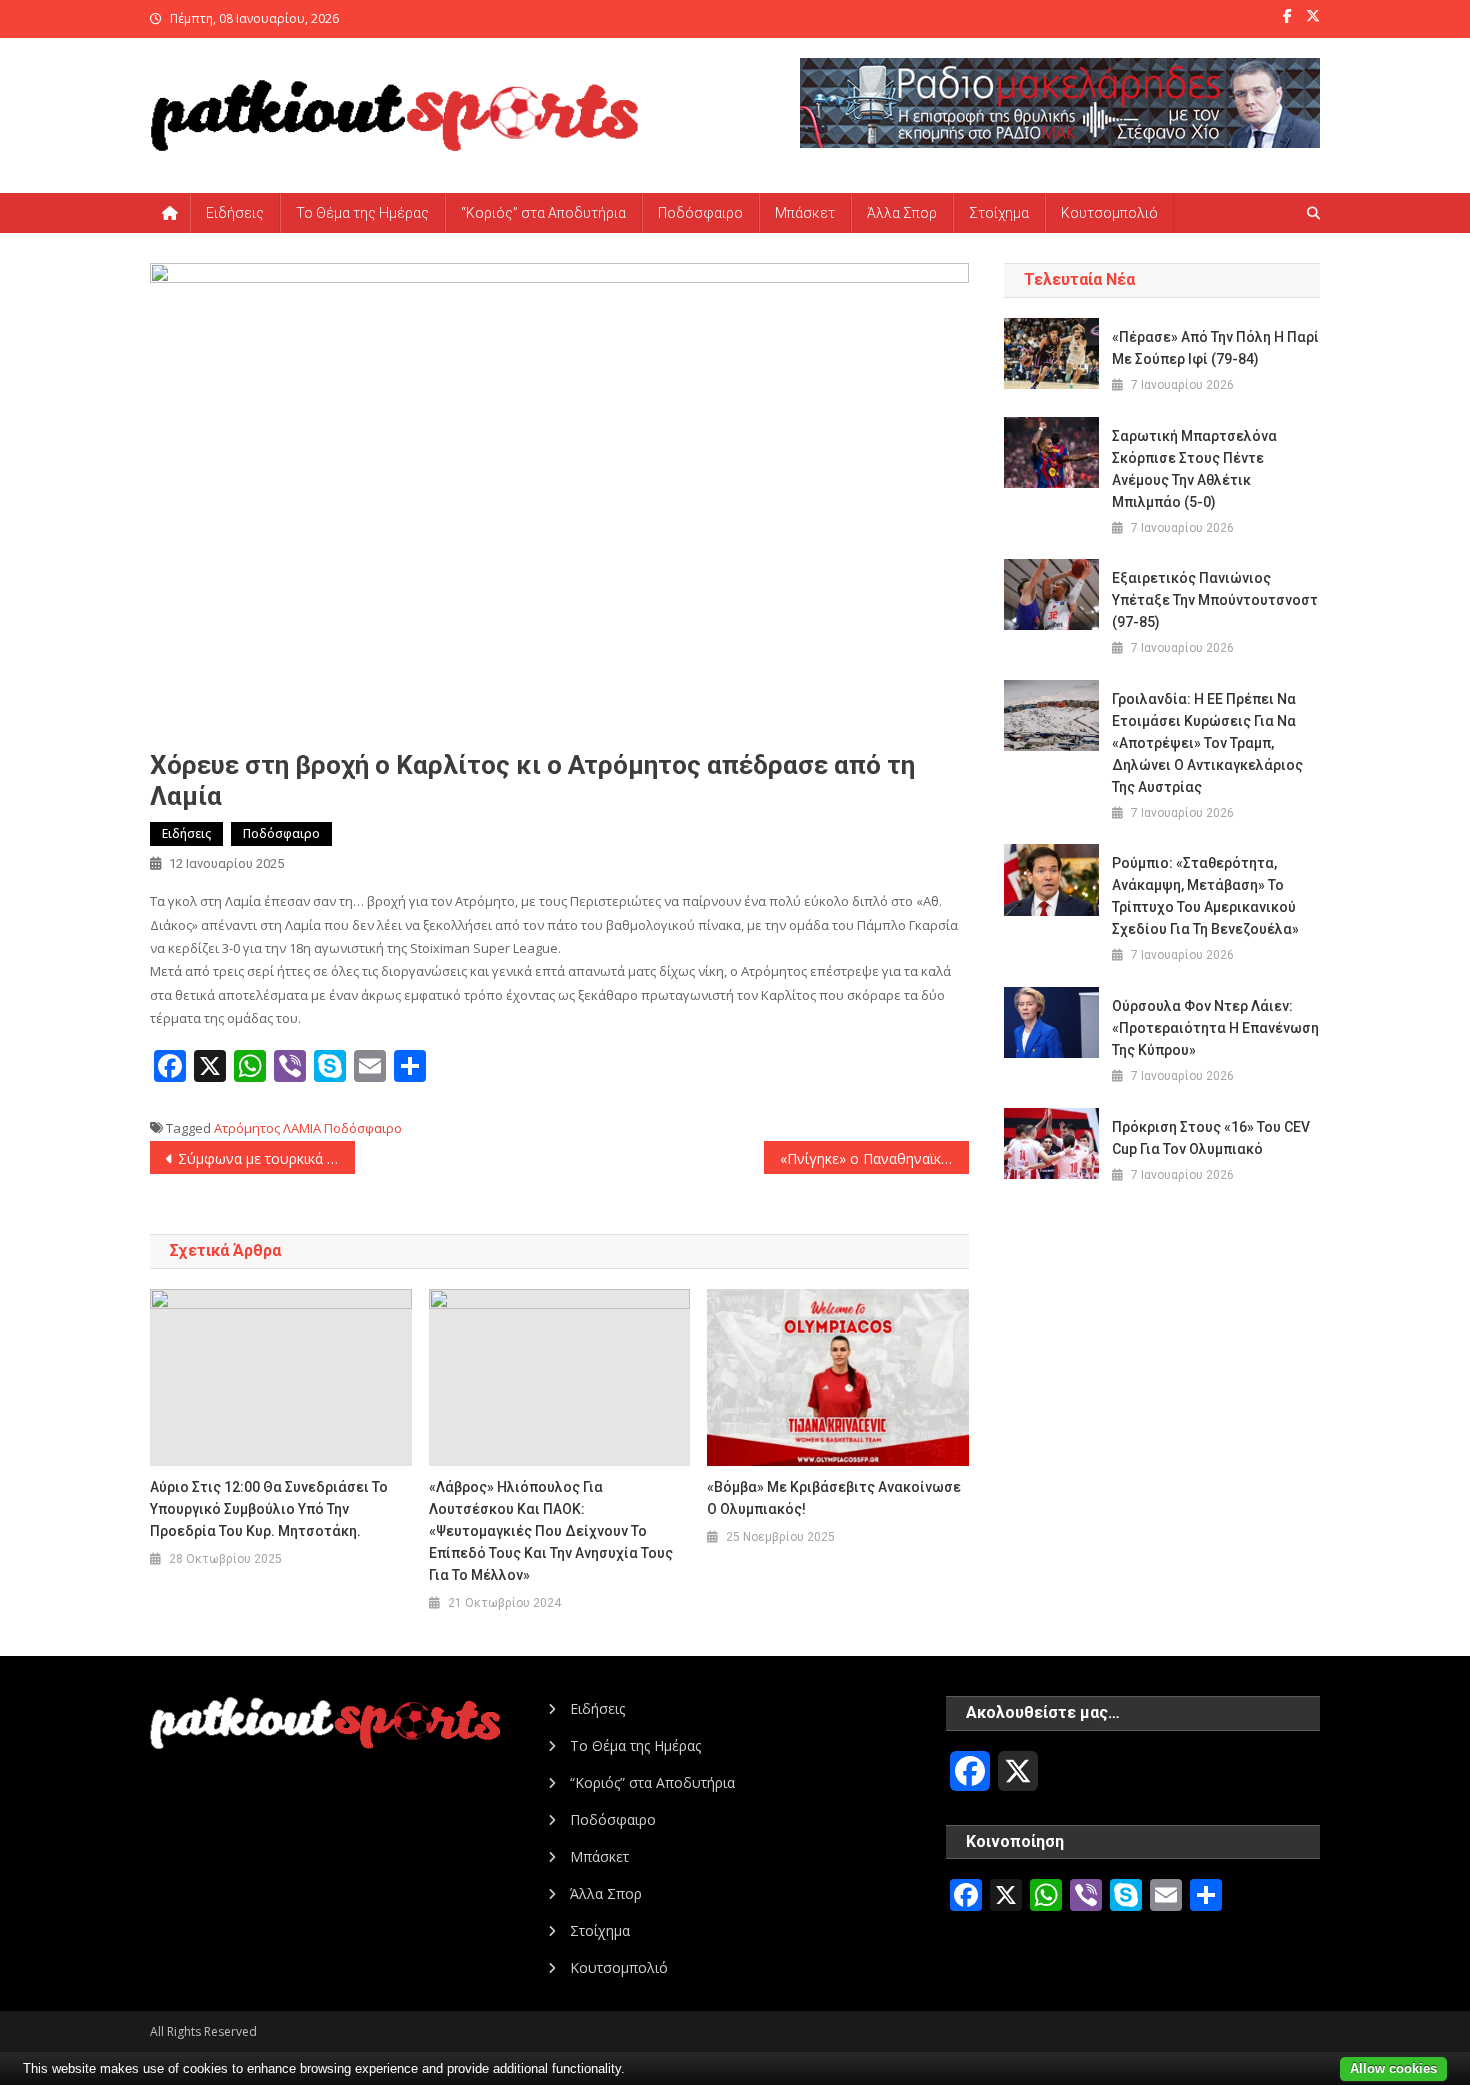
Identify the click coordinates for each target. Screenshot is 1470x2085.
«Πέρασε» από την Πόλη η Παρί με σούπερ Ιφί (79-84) (1215, 348)
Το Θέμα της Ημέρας (362, 213)
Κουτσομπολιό (1109, 213)
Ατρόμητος (247, 1128)
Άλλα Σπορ (902, 213)
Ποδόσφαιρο (700, 213)
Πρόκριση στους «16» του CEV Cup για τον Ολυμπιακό (1211, 1138)
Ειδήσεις (235, 213)
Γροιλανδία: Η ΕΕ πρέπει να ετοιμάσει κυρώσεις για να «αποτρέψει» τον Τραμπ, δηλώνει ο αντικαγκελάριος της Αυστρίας (1207, 743)
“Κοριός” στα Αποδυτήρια (543, 213)
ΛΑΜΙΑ (302, 1128)
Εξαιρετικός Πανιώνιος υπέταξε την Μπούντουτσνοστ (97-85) (1215, 600)
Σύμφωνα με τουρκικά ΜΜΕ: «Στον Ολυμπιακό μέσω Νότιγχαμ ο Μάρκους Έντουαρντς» (266, 1158)
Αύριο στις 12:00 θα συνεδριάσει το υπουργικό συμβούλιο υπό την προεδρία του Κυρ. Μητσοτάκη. (269, 1509)
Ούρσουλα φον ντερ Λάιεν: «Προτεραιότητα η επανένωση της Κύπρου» (1215, 1028)
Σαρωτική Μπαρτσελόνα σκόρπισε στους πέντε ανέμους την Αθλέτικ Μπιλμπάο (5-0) (1194, 469)
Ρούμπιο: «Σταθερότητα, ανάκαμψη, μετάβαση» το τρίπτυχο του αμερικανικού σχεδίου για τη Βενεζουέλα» (1205, 896)
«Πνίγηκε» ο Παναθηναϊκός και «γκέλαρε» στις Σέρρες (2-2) (874, 1158)
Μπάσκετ (805, 213)
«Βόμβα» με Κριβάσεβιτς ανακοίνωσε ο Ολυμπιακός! (834, 1498)
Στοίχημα (999, 213)
